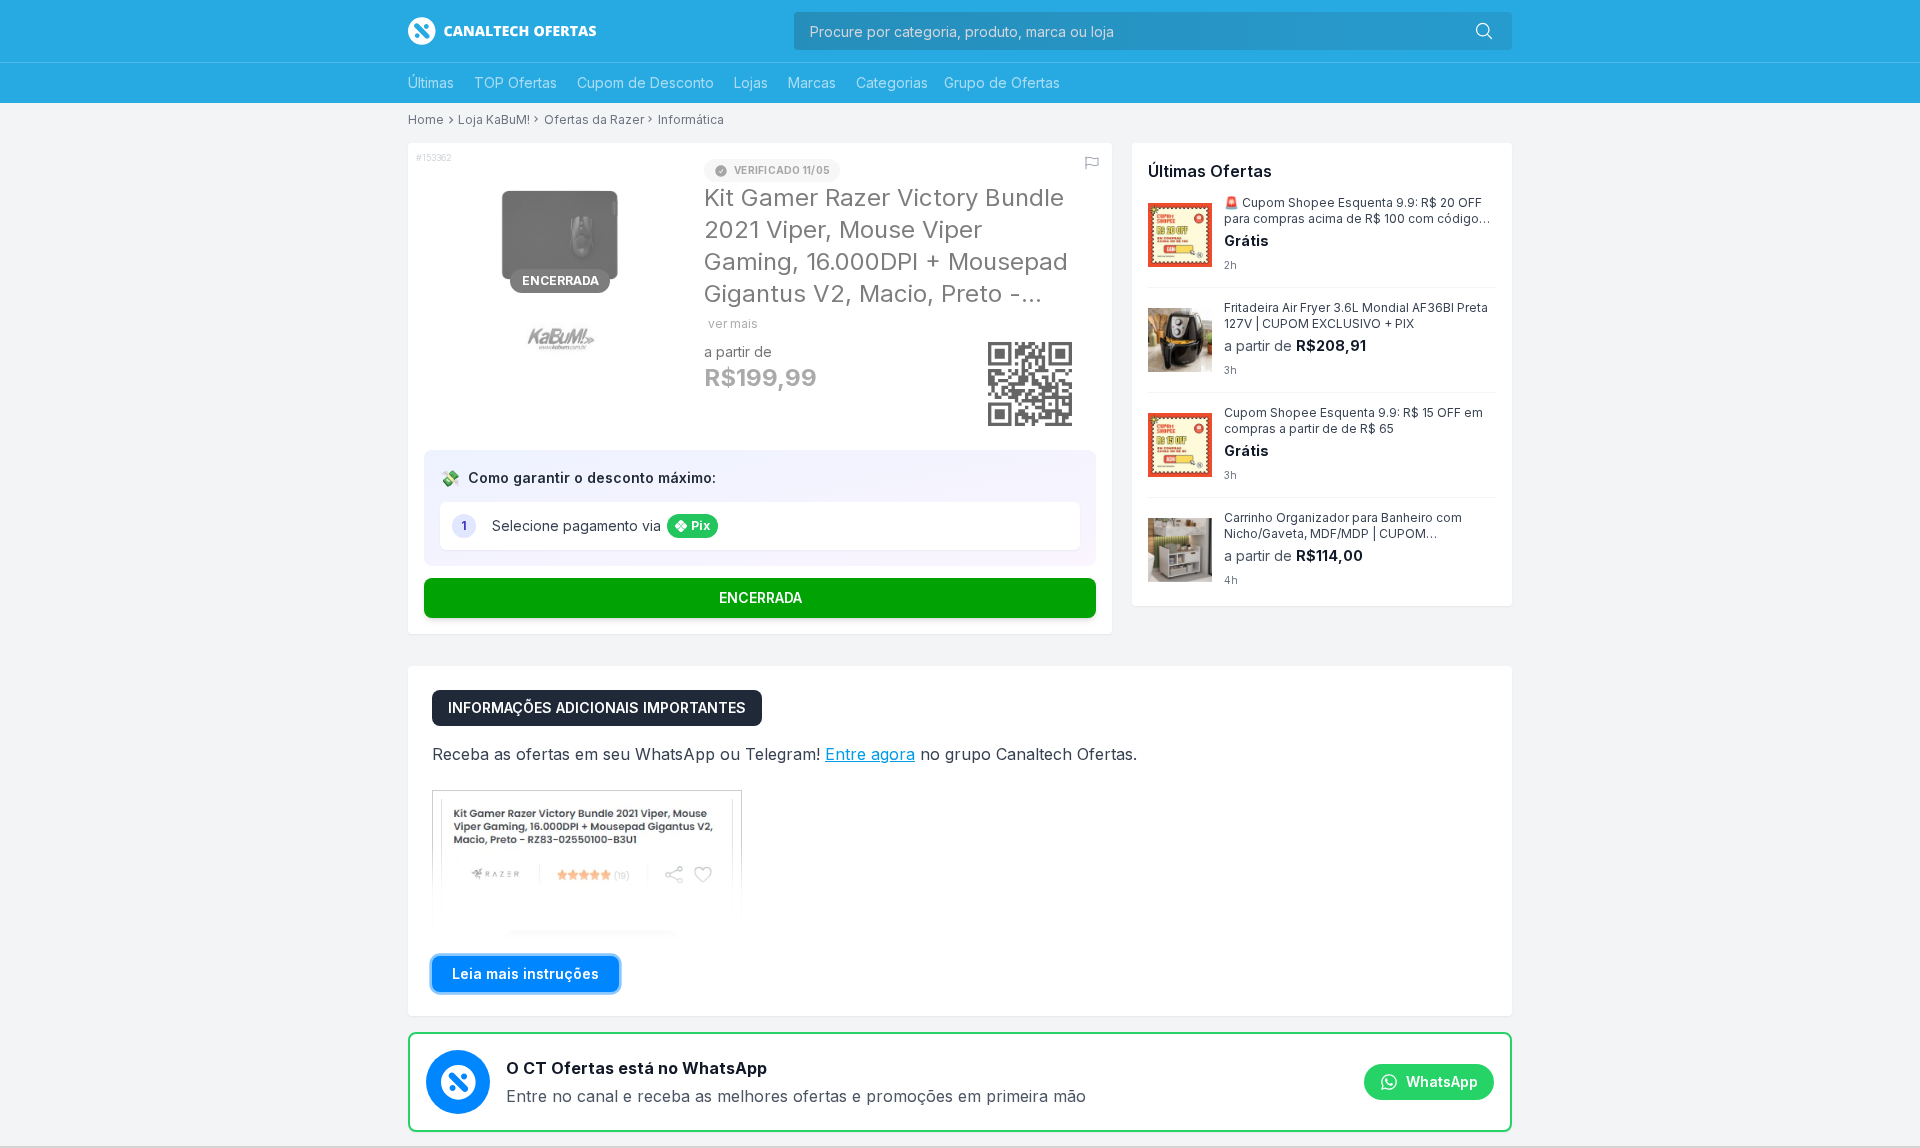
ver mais (733, 323)
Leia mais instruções (525, 973)
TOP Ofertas (515, 82)
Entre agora (870, 754)
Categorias (892, 82)
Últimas (431, 82)
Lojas (751, 82)
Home (426, 120)
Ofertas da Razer (594, 120)
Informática (691, 120)
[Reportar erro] (1092, 163)
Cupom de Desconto (645, 82)
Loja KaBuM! (494, 120)
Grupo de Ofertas (1002, 82)
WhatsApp (1442, 1081)
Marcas (812, 82)
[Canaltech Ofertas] (502, 31)
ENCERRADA (760, 597)
